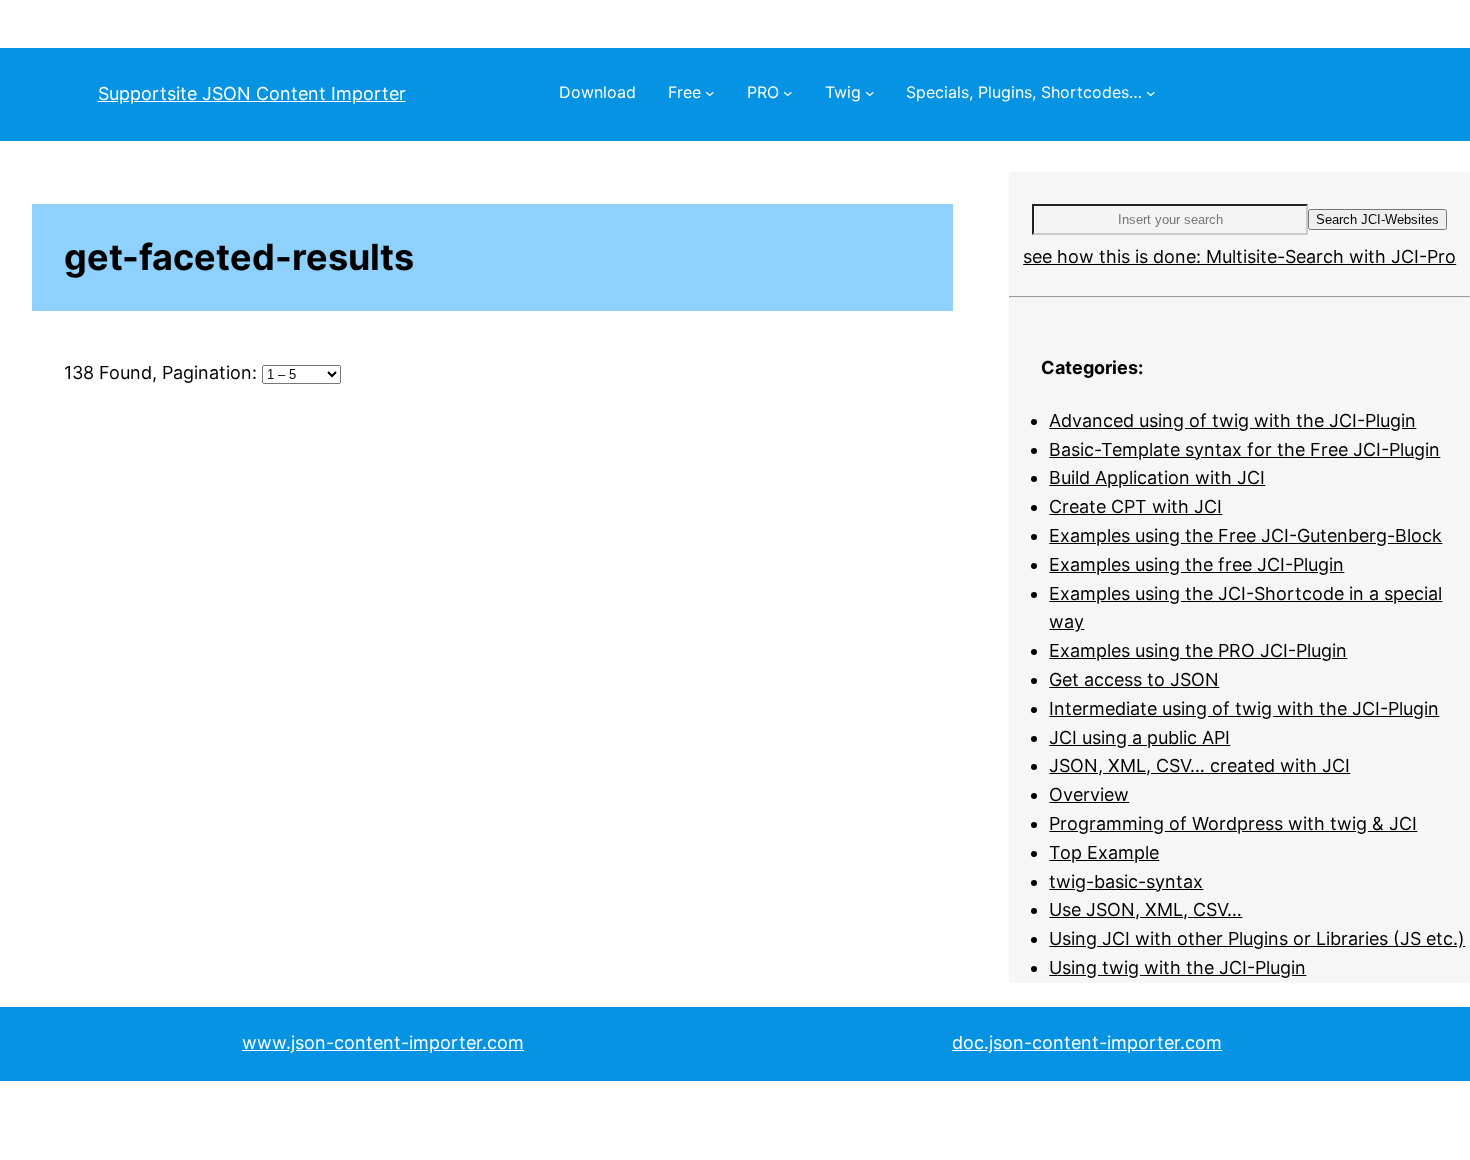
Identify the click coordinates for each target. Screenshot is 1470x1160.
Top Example (1104, 852)
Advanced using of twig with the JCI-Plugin (1232, 420)
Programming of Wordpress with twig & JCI (1233, 823)
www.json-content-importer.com (383, 1042)
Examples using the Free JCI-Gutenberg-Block (1245, 535)
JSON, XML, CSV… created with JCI (1199, 765)
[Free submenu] (710, 93)
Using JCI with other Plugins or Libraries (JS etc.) (1257, 938)
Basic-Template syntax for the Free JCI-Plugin (1244, 449)
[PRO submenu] (788, 93)
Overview (1089, 794)
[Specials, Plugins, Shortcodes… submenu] (1151, 93)
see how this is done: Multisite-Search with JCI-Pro (1239, 256)
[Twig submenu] (870, 93)
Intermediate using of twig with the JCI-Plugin (1244, 708)
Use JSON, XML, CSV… (1145, 909)
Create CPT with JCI (1135, 506)
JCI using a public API (1139, 737)
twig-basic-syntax (1126, 881)
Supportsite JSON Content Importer (252, 93)
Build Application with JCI (1157, 477)
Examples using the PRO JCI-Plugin (1198, 650)
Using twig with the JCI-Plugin (1177, 967)
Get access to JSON (1134, 679)
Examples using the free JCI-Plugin (1196, 564)
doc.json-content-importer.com (1087, 1042)
